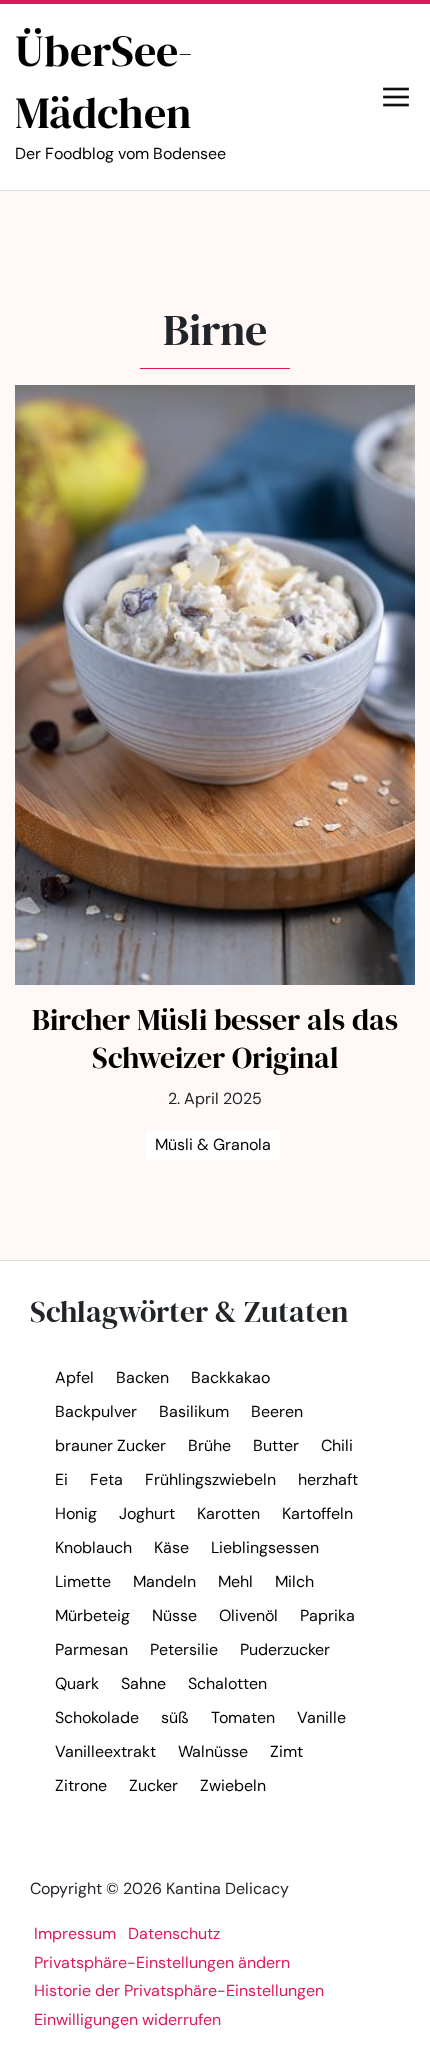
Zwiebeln (233, 1785)
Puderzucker (285, 1649)
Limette (83, 1581)
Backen (142, 1377)
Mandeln (164, 1581)
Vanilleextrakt (105, 1751)
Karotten (228, 1513)
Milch (294, 1581)
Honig (76, 1513)
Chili (337, 1445)
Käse (171, 1547)
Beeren (277, 1411)
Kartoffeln (317, 1513)
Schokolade (97, 1717)
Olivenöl (248, 1615)
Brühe (209, 1445)
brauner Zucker (110, 1445)
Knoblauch (93, 1547)
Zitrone (81, 1785)
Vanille (321, 1717)
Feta (106, 1479)
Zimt (286, 1751)
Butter (276, 1445)
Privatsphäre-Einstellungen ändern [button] (162, 1962)
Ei (61, 1479)
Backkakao (230, 1377)
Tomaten (243, 1717)
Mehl (235, 1581)
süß (175, 1717)
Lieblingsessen (265, 1547)
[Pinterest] (279, 229)
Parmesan (91, 1649)
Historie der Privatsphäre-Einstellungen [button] (179, 1990)
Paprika (327, 1615)
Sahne (143, 1683)
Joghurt (147, 1513)
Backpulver (96, 1411)
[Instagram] (235, 229)
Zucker (153, 1785)
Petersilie (184, 1649)
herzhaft (328, 1479)
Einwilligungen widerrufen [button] (127, 2019)
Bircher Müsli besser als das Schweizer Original (215, 1038)
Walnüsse (213, 1751)
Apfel (74, 1377)
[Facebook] (191, 229)
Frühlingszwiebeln (210, 1479)
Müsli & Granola (213, 1144)
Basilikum (194, 1411)
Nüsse (174, 1615)
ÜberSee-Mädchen (120, 92)
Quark (77, 1683)
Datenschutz (174, 1933)
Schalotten (227, 1683)
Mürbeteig (92, 1615)
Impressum (75, 1933)
